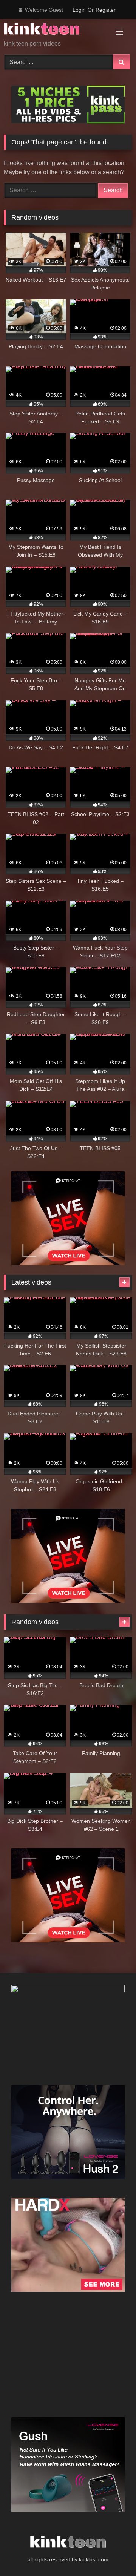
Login (79, 10)
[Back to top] (113, 2554)
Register (106, 10)
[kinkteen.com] (56, 30)
